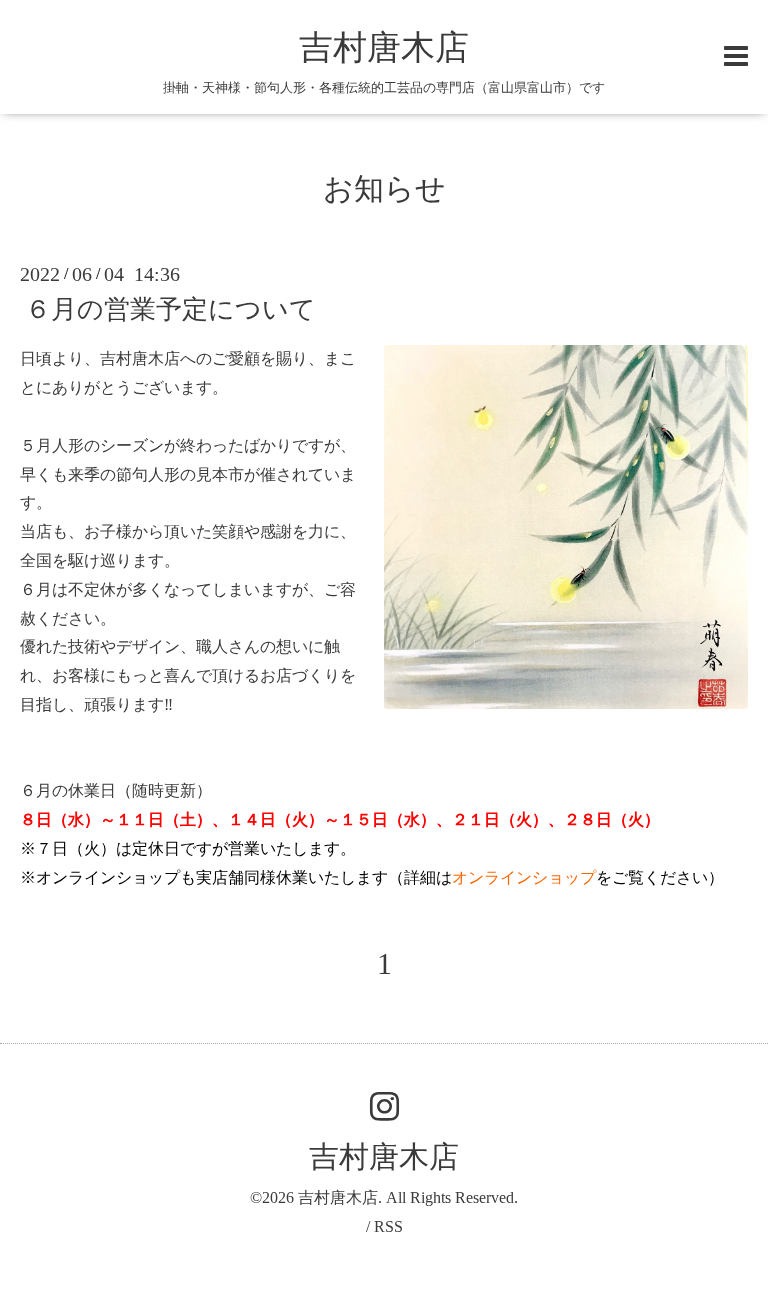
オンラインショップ (524, 877)
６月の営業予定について (170, 309)
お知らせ (384, 188)
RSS (388, 1226)
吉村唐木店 (384, 47)
